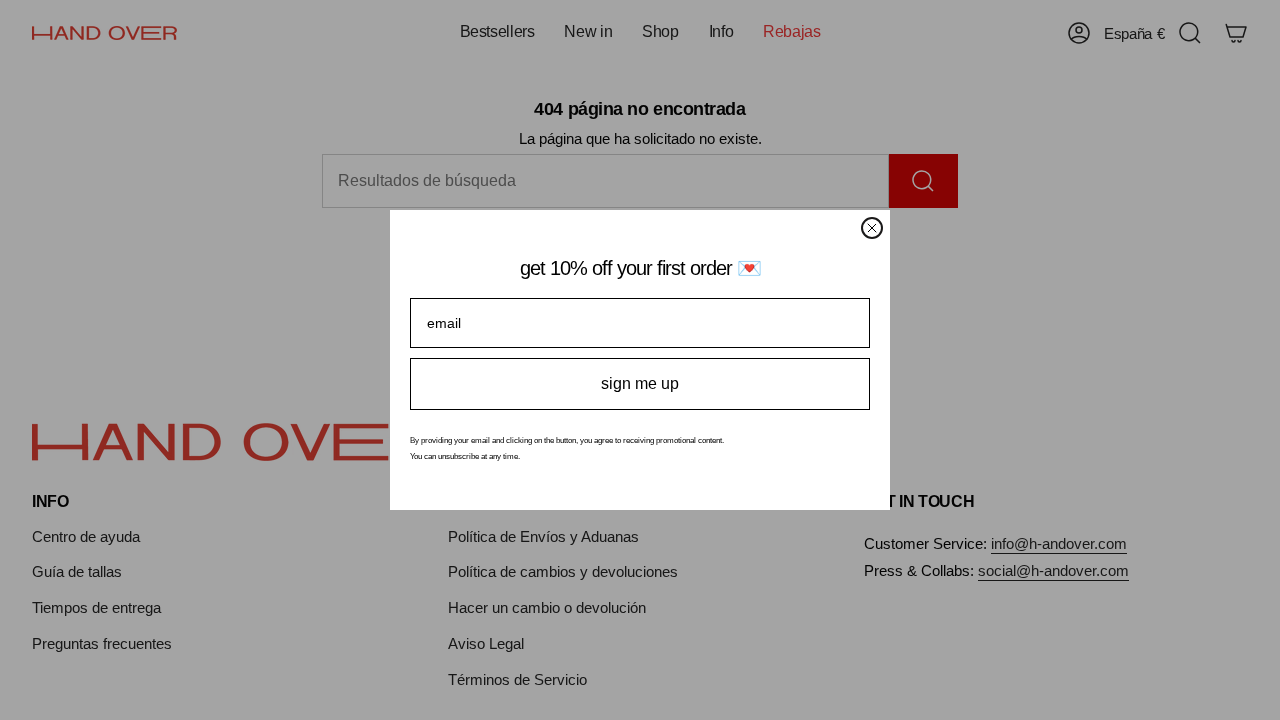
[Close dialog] (872, 228)
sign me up (640, 383)
